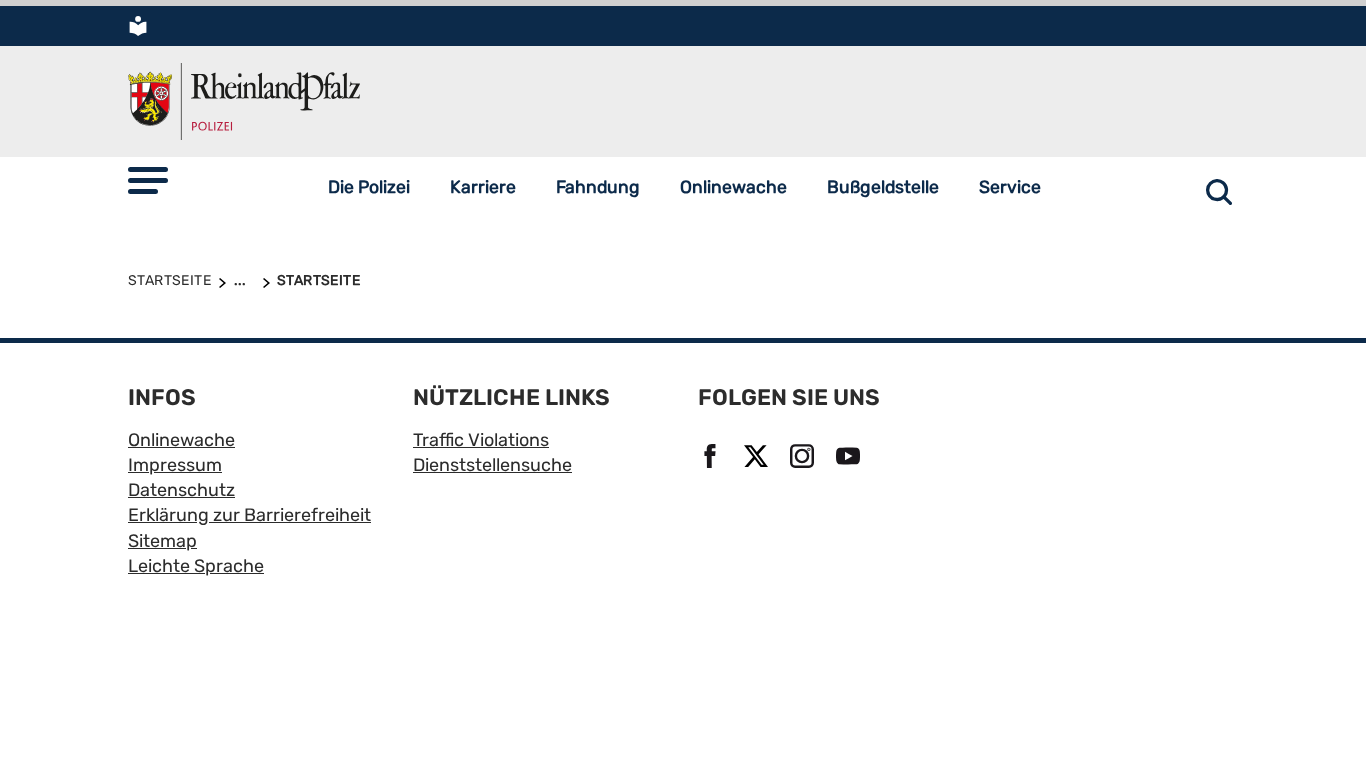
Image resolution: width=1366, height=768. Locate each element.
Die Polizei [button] (369, 187)
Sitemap (162, 541)
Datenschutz (181, 490)
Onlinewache (181, 440)
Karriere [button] (483, 187)
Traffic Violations (481, 440)
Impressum (175, 465)
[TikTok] (713, 528)
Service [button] (1010, 187)
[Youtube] (851, 458)
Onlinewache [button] (733, 187)
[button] (148, 180)
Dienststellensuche (492, 465)
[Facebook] (713, 458)
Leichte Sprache (196, 566)
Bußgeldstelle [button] (883, 187)
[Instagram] (805, 458)
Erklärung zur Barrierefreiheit (249, 515)
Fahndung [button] (598, 187)
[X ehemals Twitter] (759, 458)
